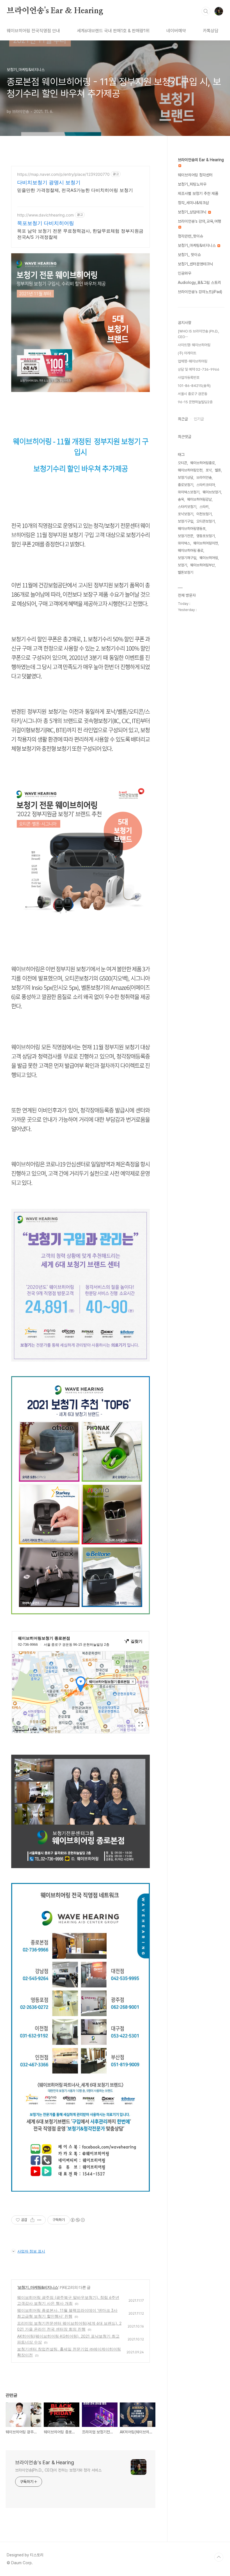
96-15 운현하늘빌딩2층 (195, 402)
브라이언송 (204, 477)
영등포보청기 (206, 536)
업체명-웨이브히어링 (193, 361)
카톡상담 (211, 31)
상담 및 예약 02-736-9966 (199, 369)
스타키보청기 (187, 507)
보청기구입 (186, 521)
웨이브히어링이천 (206, 543)
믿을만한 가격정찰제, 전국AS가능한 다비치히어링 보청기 (75, 190)
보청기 (182, 565)
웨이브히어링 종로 (191, 550)
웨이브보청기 (212, 492)
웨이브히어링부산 (203, 565)
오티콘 (182, 463)
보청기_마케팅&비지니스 (38, 2287)
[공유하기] (32, 2220)
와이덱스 (184, 543)
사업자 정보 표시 (31, 2251)
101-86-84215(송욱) (194, 386)
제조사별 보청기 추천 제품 (198, 193)
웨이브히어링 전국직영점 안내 (33, 31)
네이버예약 (176, 31)
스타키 (204, 507)
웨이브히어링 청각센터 (195, 175)
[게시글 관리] (39, 2220)
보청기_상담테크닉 (193, 212)
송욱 (181, 499)
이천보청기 (204, 514)
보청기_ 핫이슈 (189, 255)
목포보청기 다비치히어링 (46, 223)
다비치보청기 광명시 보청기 (49, 182)
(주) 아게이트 (187, 353)
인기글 (199, 419)
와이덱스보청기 (189, 492)
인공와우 (185, 273)
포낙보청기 (186, 514)
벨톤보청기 (186, 572)
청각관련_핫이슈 (190, 236)
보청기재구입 (187, 558)
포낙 (209, 470)
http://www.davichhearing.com (45, 215)
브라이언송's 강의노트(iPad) (200, 292)
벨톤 (218, 470)
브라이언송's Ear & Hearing (55, 11)
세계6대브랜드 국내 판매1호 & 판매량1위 (113, 31)
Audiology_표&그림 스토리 (199, 282)
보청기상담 (186, 477)
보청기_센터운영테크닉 (196, 264)
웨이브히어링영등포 (192, 529)
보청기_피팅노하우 (192, 184)
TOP (219, 2557)
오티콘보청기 (206, 521)
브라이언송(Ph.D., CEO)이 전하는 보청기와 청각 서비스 (58, 2470)
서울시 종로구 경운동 (193, 394)
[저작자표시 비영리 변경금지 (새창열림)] (77, 2220)
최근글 (183, 419)
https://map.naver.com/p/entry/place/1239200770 (63, 174)
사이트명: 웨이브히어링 (194, 345)
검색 (206, 11)
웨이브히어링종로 (203, 463)
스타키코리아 (206, 485)
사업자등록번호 (189, 378)
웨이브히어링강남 (199, 499)
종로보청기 (186, 485)
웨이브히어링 (209, 558)
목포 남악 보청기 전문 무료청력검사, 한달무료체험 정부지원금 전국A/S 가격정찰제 (80, 234)
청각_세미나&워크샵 (193, 203)
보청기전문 (186, 536)
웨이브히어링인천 (190, 470)
